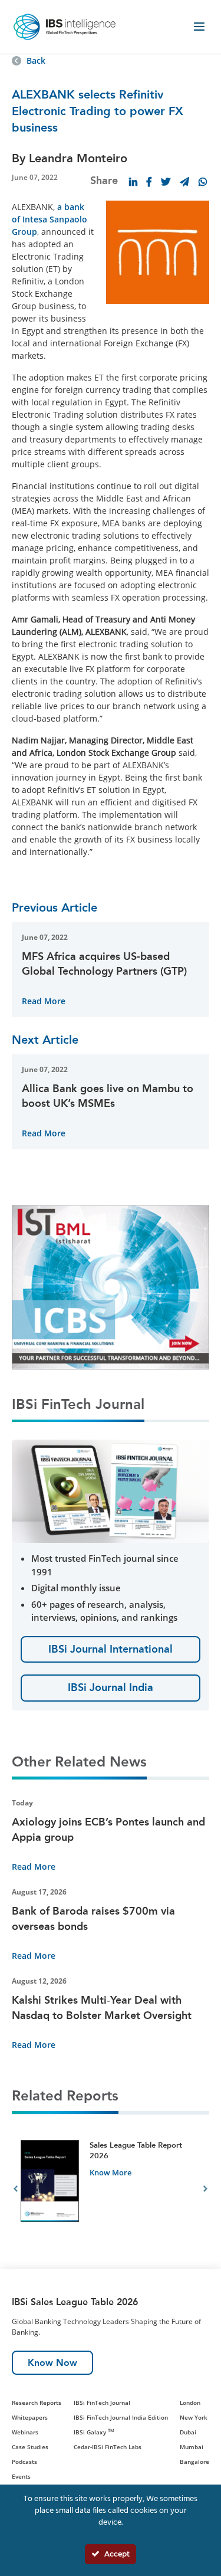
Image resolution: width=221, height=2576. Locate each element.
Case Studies (30, 2447)
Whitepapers (30, 2417)
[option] (111, 2190)
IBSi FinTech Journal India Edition (121, 2417)
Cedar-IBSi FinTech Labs (108, 2447)
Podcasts (24, 2462)
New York (194, 2417)
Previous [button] (16, 2191)
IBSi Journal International (111, 1649)
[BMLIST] (111, 1286)
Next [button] (205, 2191)
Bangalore (194, 2462)
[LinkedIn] (133, 182)
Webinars (25, 2432)
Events (21, 2476)
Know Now (52, 2363)
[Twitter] (166, 182)
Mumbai (192, 2447)
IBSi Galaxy (94, 2432)
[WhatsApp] (203, 182)
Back (36, 60)
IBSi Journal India (111, 1687)
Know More (111, 2172)
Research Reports (37, 2403)
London (190, 2403)
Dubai (188, 2432)
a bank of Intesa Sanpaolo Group (50, 219)
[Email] (184, 182)
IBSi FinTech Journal (102, 2403)
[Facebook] (149, 182)
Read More (44, 1001)
